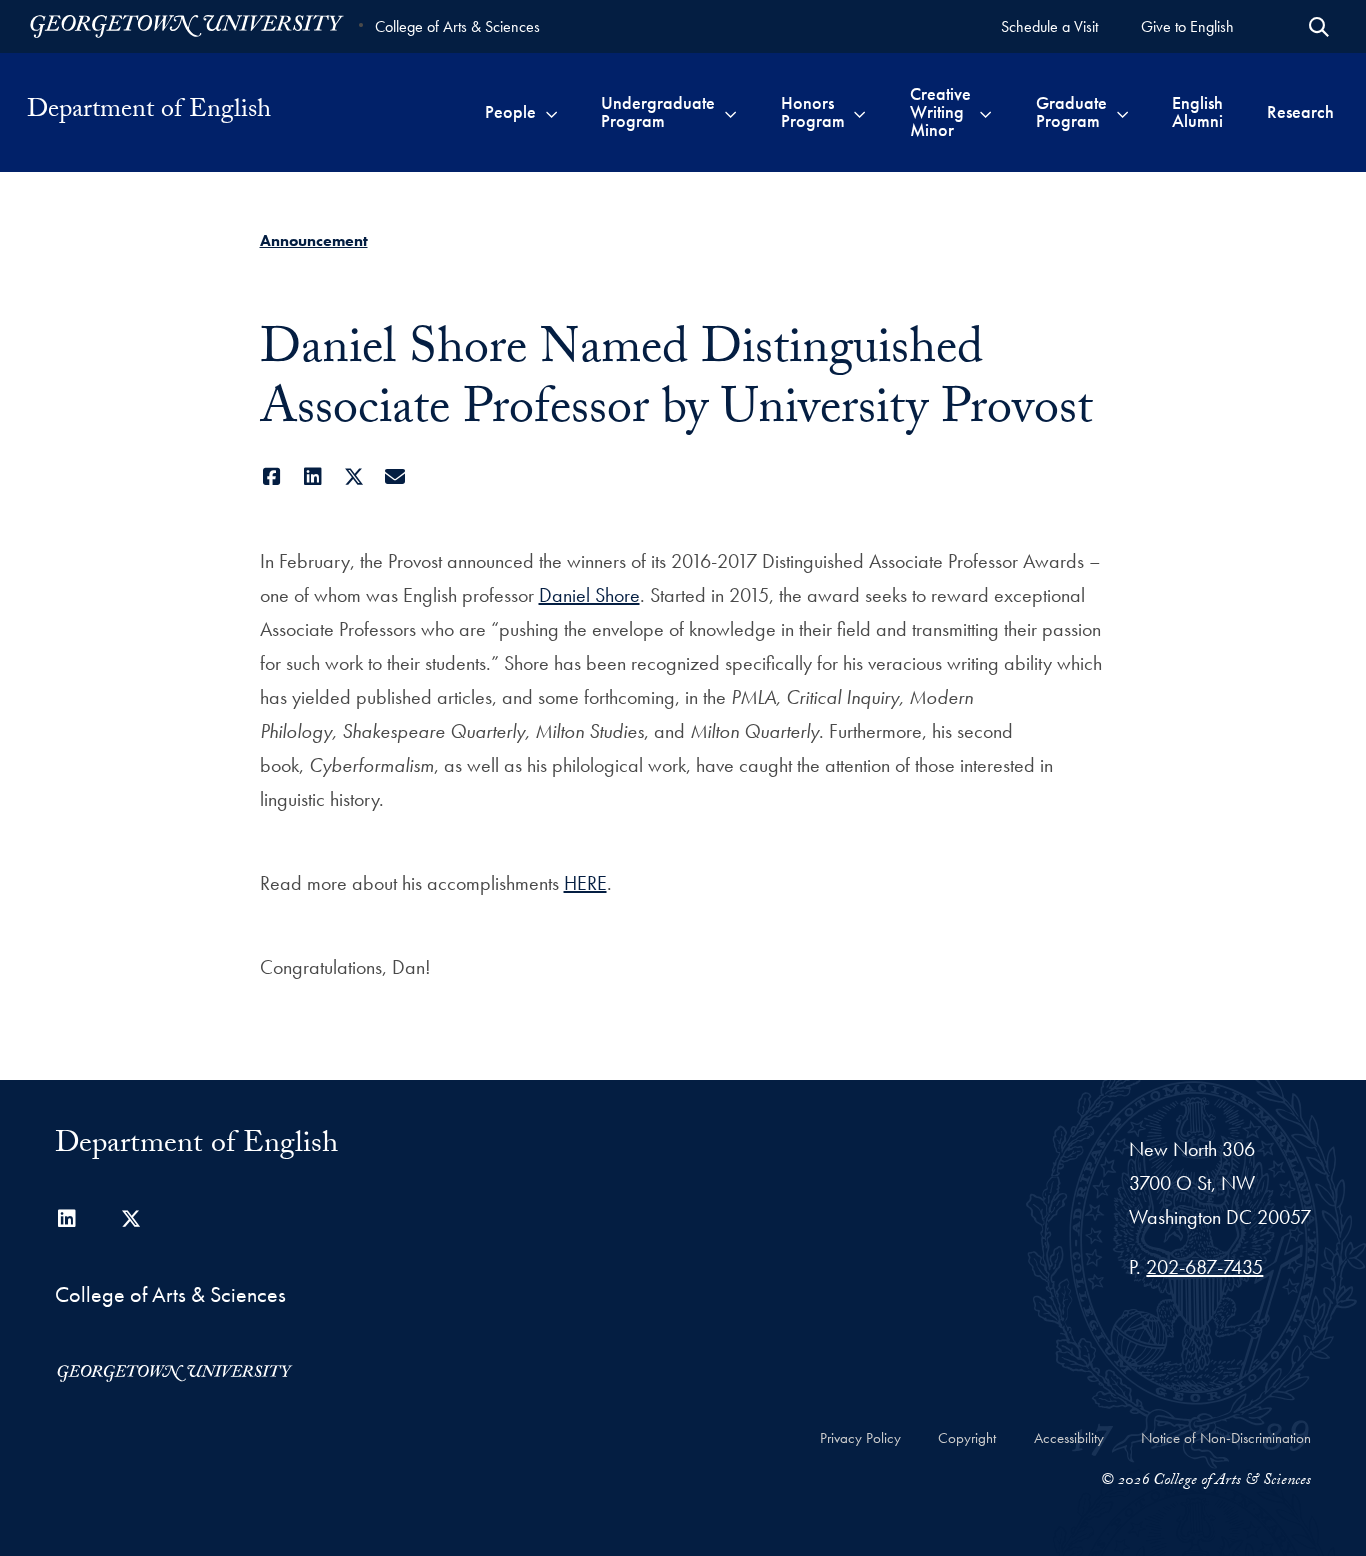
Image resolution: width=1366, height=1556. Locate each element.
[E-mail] (395, 477)
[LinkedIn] (313, 477)
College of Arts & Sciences (457, 26)
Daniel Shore (589, 595)
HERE (585, 883)
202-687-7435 (1204, 1267)
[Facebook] (272, 477)
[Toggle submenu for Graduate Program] (1122, 112)
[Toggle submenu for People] (551, 112)
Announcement (314, 240)
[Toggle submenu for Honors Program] (859, 112)
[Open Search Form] (1319, 27)
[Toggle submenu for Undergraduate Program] (730, 112)
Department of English (149, 112)
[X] (354, 477)
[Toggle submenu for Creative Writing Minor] (985, 112)
